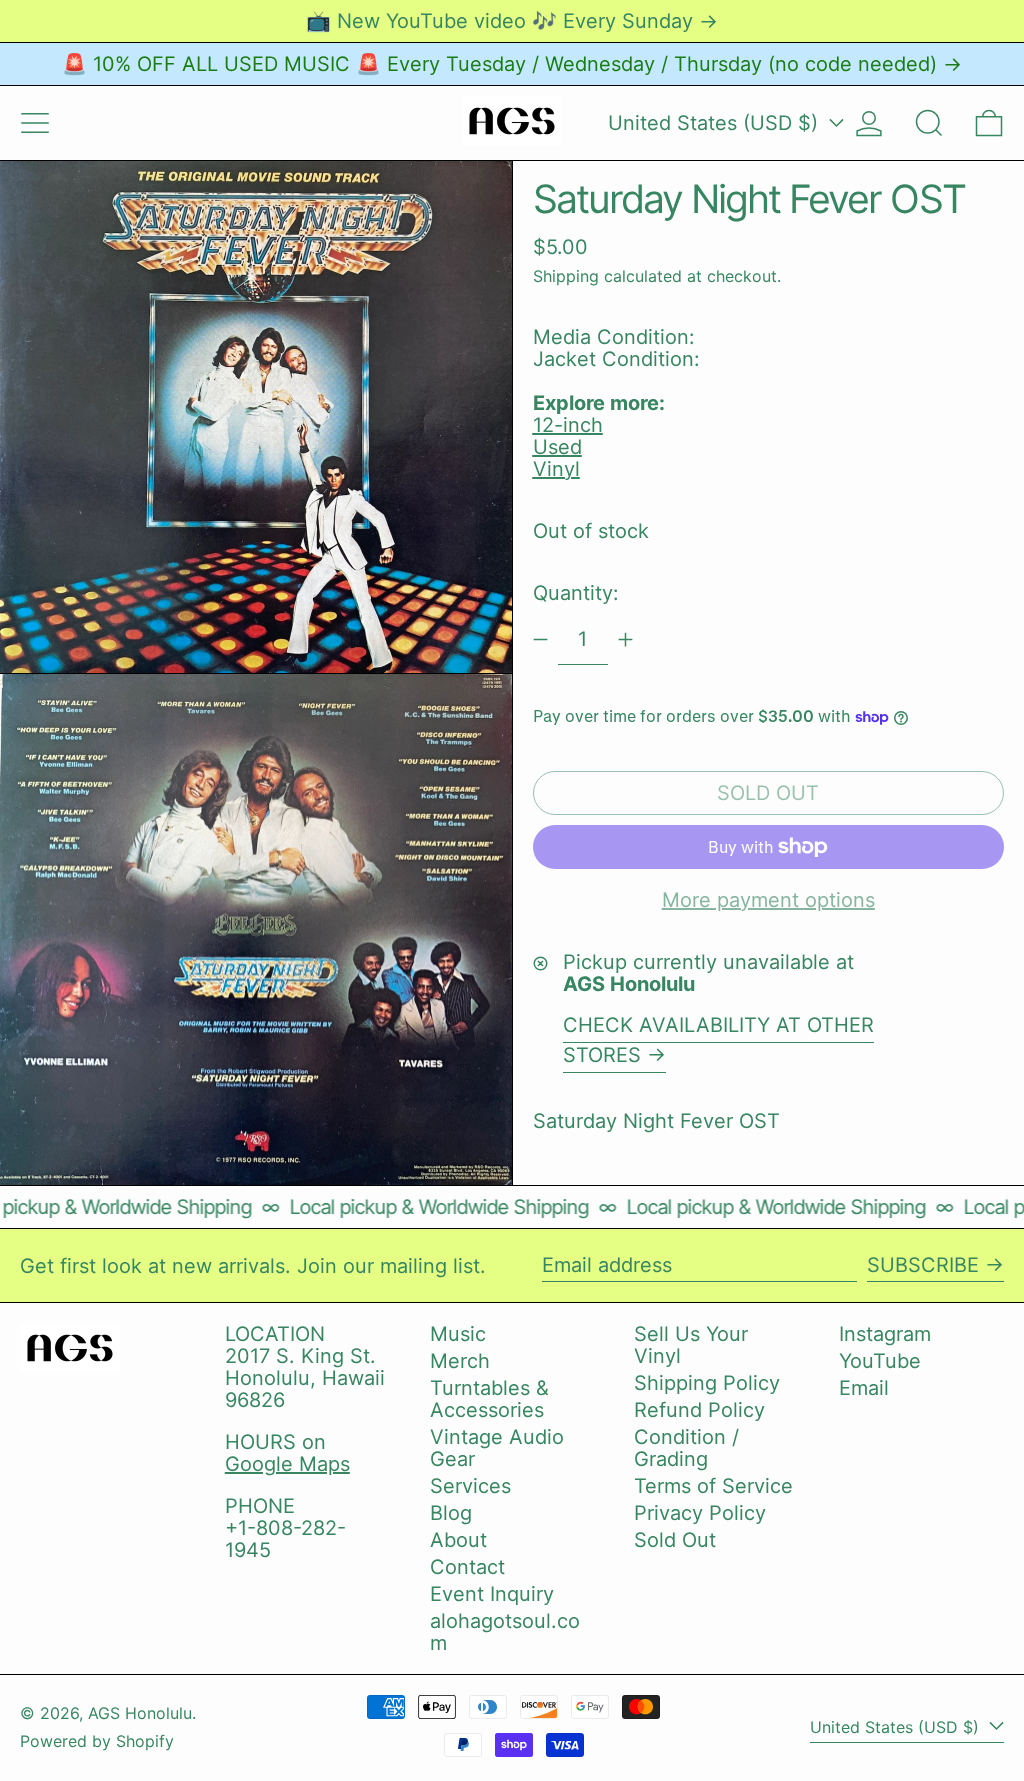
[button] (929, 123)
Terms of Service (713, 1486)
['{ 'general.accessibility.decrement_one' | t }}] (540, 639)
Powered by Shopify (97, 1741)
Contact (467, 1567)
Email (864, 1388)
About (458, 1540)
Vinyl (556, 469)
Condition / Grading (686, 1448)
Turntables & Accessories (489, 1399)
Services (470, 1486)
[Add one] (625, 639)
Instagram (885, 1334)
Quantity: (576, 593)
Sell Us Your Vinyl (691, 1345)
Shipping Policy (707, 1383)
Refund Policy (699, 1410)
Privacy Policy (700, 1513)
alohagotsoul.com (505, 1632)
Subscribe (923, 1265)
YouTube (880, 1361)
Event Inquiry (492, 1594)
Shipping (566, 276)
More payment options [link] (768, 900)
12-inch (568, 425)
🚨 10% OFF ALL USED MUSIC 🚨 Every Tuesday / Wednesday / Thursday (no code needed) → (512, 64)
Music (458, 1334)
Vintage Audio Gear (497, 1448)
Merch (460, 1361)
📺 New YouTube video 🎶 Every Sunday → (512, 21)
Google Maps (287, 1464)
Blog (451, 1513)
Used (557, 447)
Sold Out (675, 1540)
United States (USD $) (716, 123)
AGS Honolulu (140, 1713)
